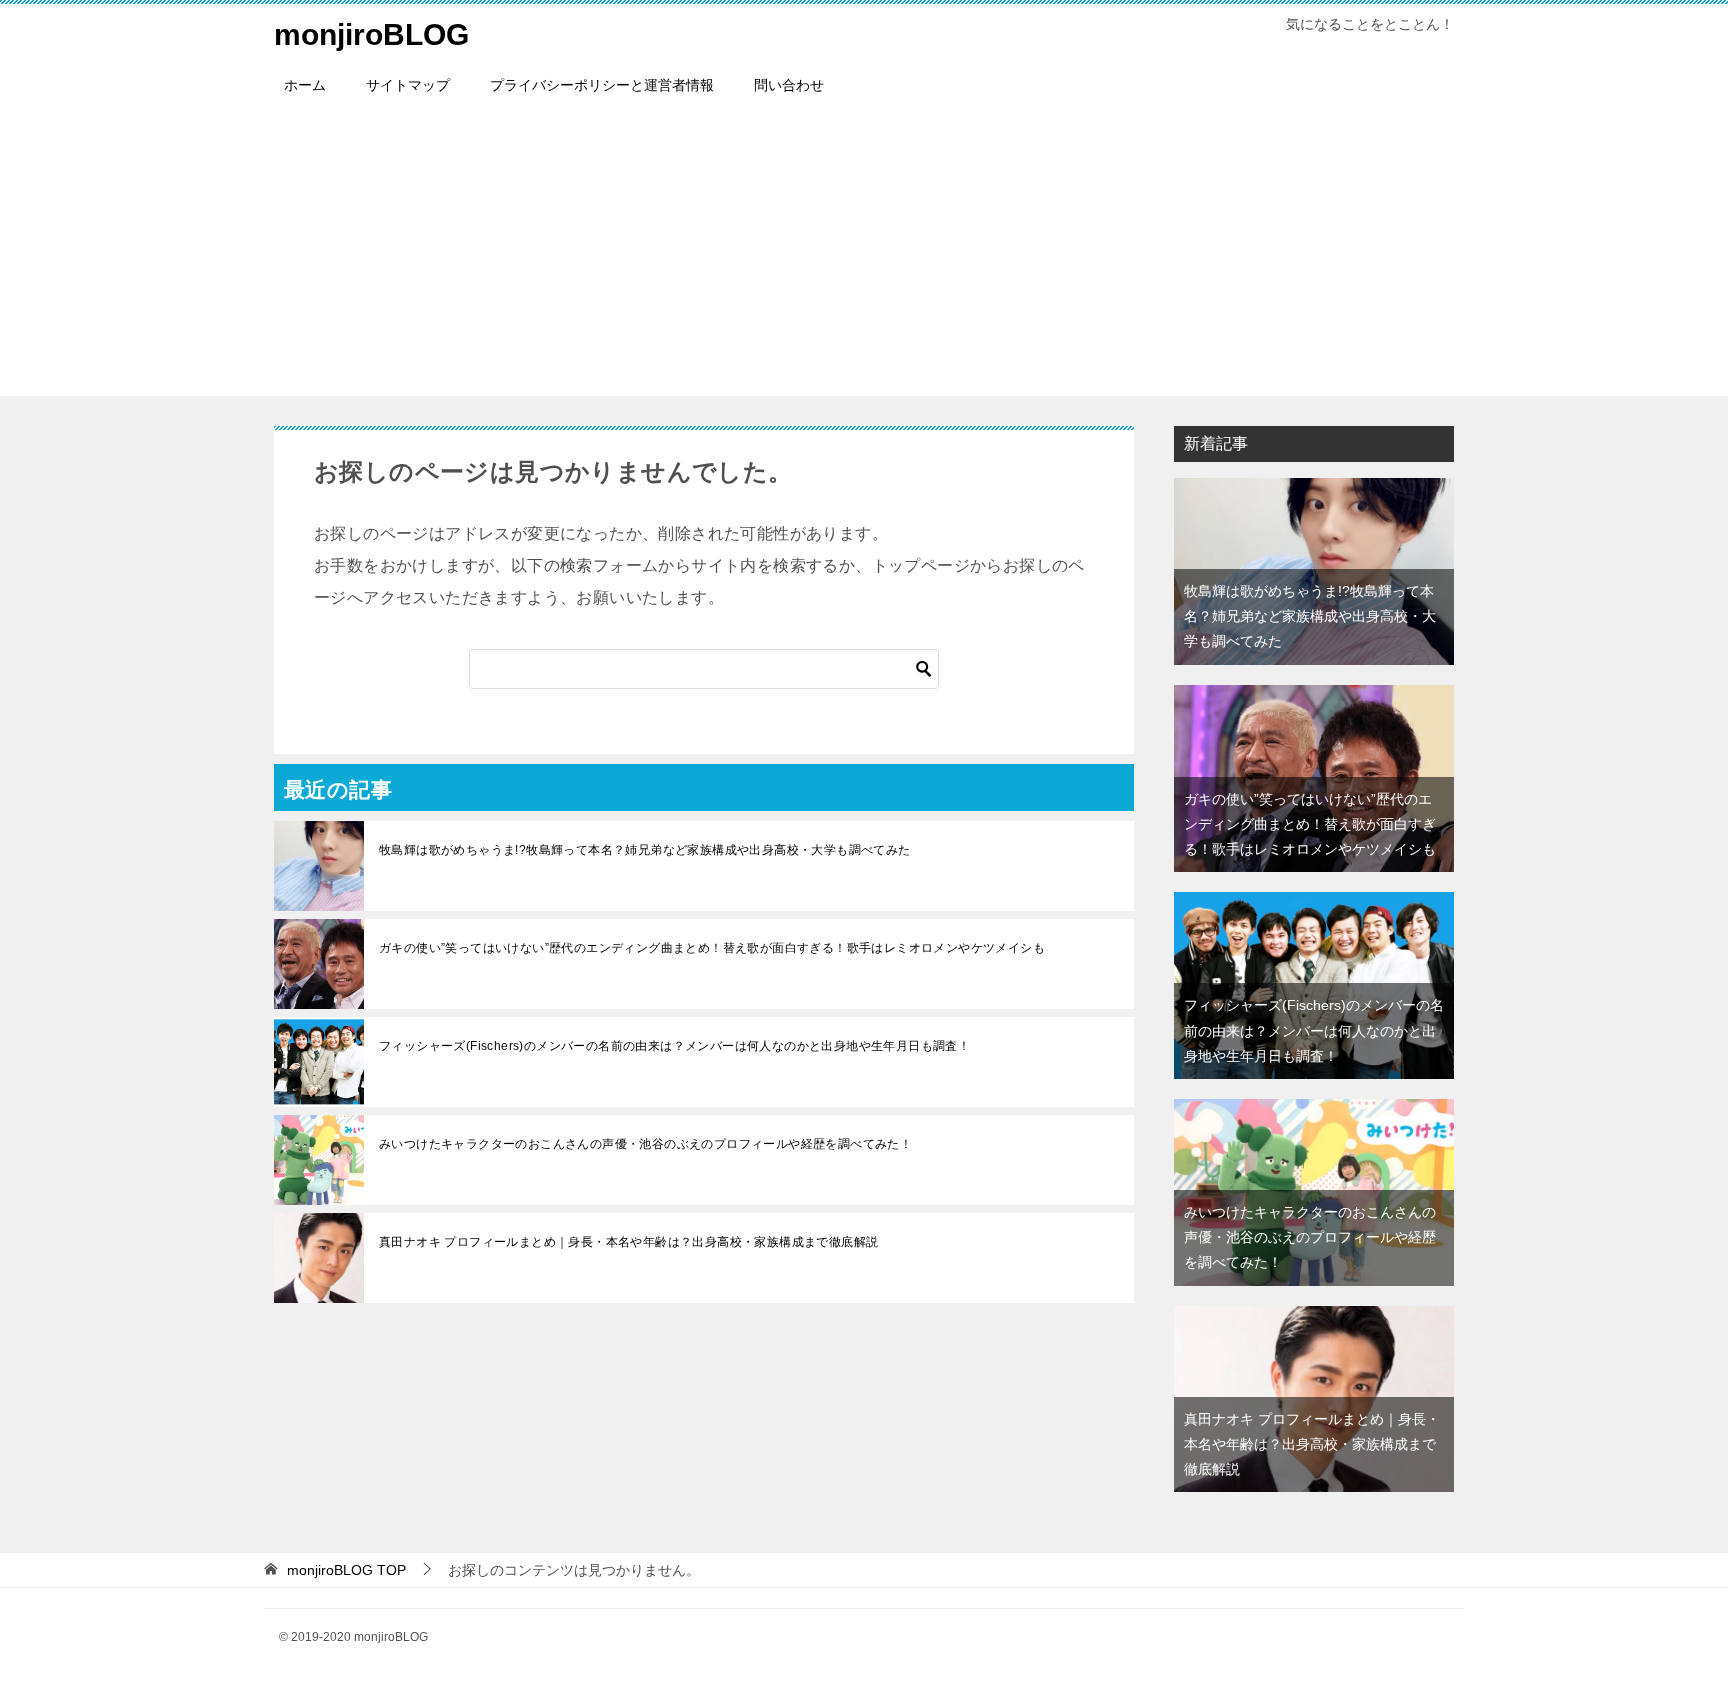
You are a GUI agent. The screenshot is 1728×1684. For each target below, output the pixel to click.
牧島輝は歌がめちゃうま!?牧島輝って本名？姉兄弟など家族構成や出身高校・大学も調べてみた (645, 850)
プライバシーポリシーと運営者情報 (602, 85)
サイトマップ (408, 85)
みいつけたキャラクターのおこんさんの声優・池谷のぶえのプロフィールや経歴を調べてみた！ (645, 1144)
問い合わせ (789, 85)
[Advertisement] (864, 256)
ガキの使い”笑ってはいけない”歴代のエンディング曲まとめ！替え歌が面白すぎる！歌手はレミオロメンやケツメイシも (712, 948)
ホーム (305, 85)
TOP (346, 1570)
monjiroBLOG (371, 34)
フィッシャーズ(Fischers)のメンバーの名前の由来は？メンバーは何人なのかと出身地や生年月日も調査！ (674, 1046)
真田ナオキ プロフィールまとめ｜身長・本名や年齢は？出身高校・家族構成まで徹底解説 (628, 1242)
